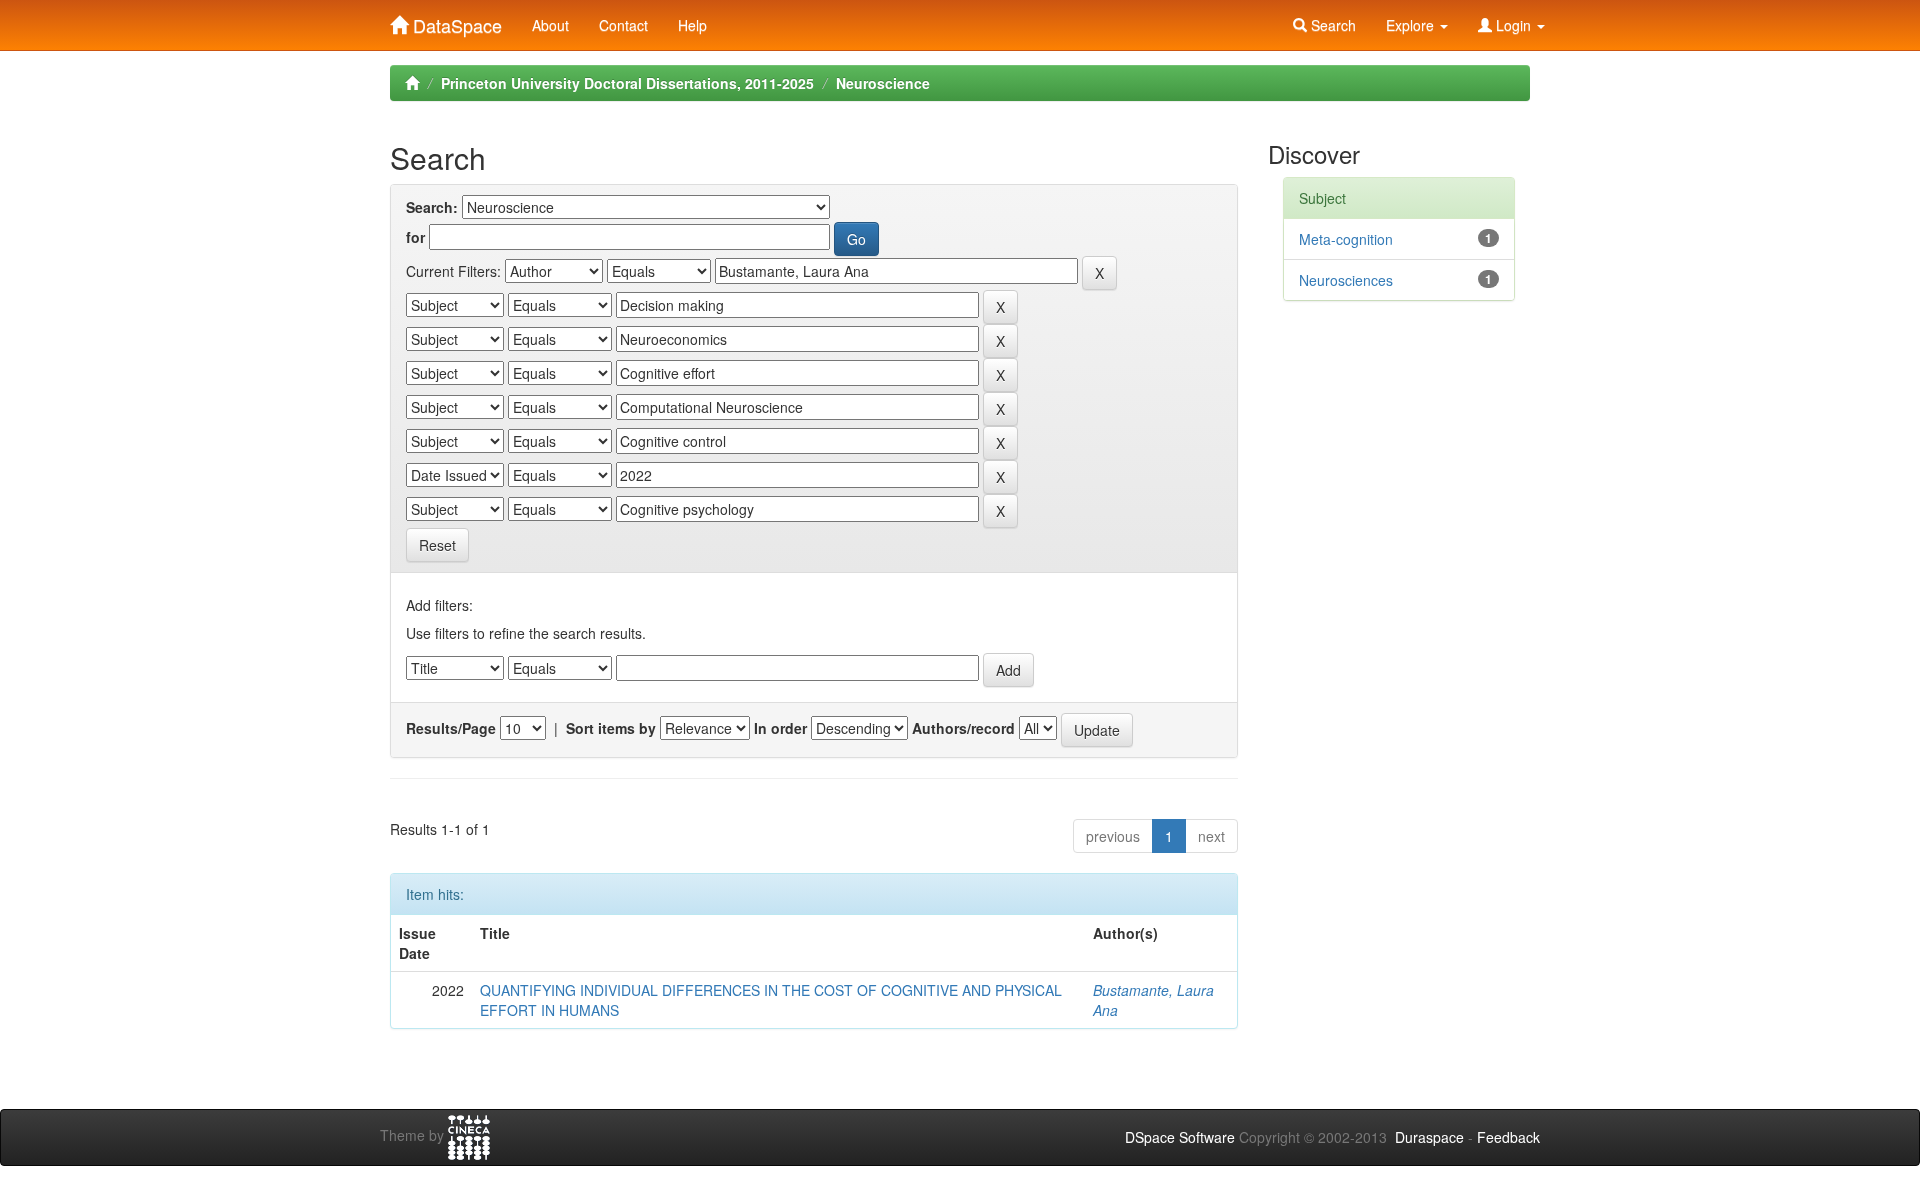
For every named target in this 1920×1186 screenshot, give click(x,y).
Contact (623, 25)
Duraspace (1429, 1137)
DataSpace (455, 21)
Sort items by (611, 728)
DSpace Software (1180, 1137)
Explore (1412, 25)
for (415, 237)
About (550, 25)
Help (692, 25)
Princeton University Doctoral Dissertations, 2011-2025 (627, 83)
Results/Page (451, 728)
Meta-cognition (1346, 239)
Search (1331, 25)
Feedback (1508, 1137)
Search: (432, 207)
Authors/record (963, 728)
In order (780, 728)
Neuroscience (883, 83)
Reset (437, 545)
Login (1513, 25)
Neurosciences (1346, 280)
